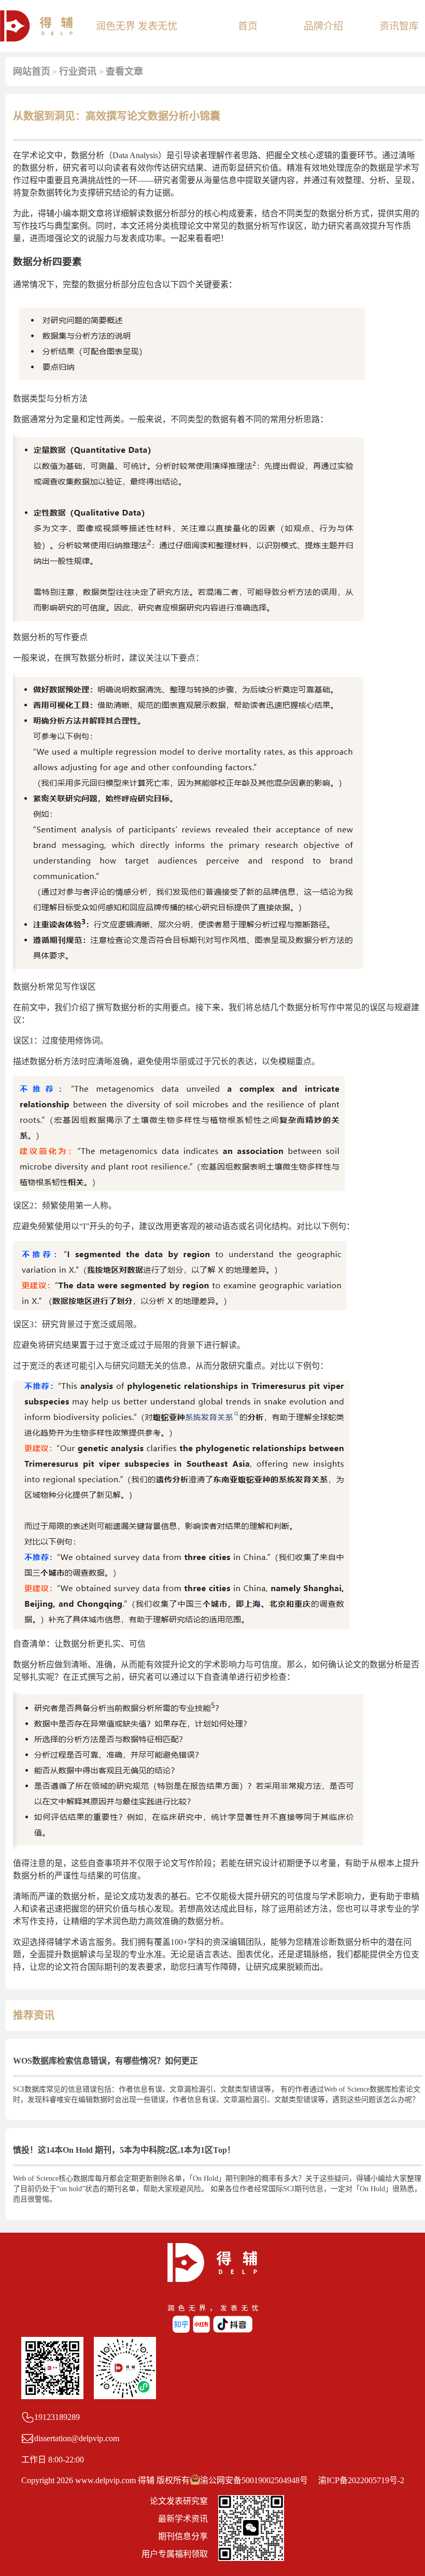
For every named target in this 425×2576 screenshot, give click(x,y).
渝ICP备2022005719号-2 (361, 2480)
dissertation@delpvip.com (77, 2438)
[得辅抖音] (233, 2330)
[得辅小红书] (202, 2330)
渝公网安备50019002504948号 (254, 2480)
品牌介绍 (323, 26)
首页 (248, 26)
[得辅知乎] (182, 2330)
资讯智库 (399, 26)
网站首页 (32, 72)
